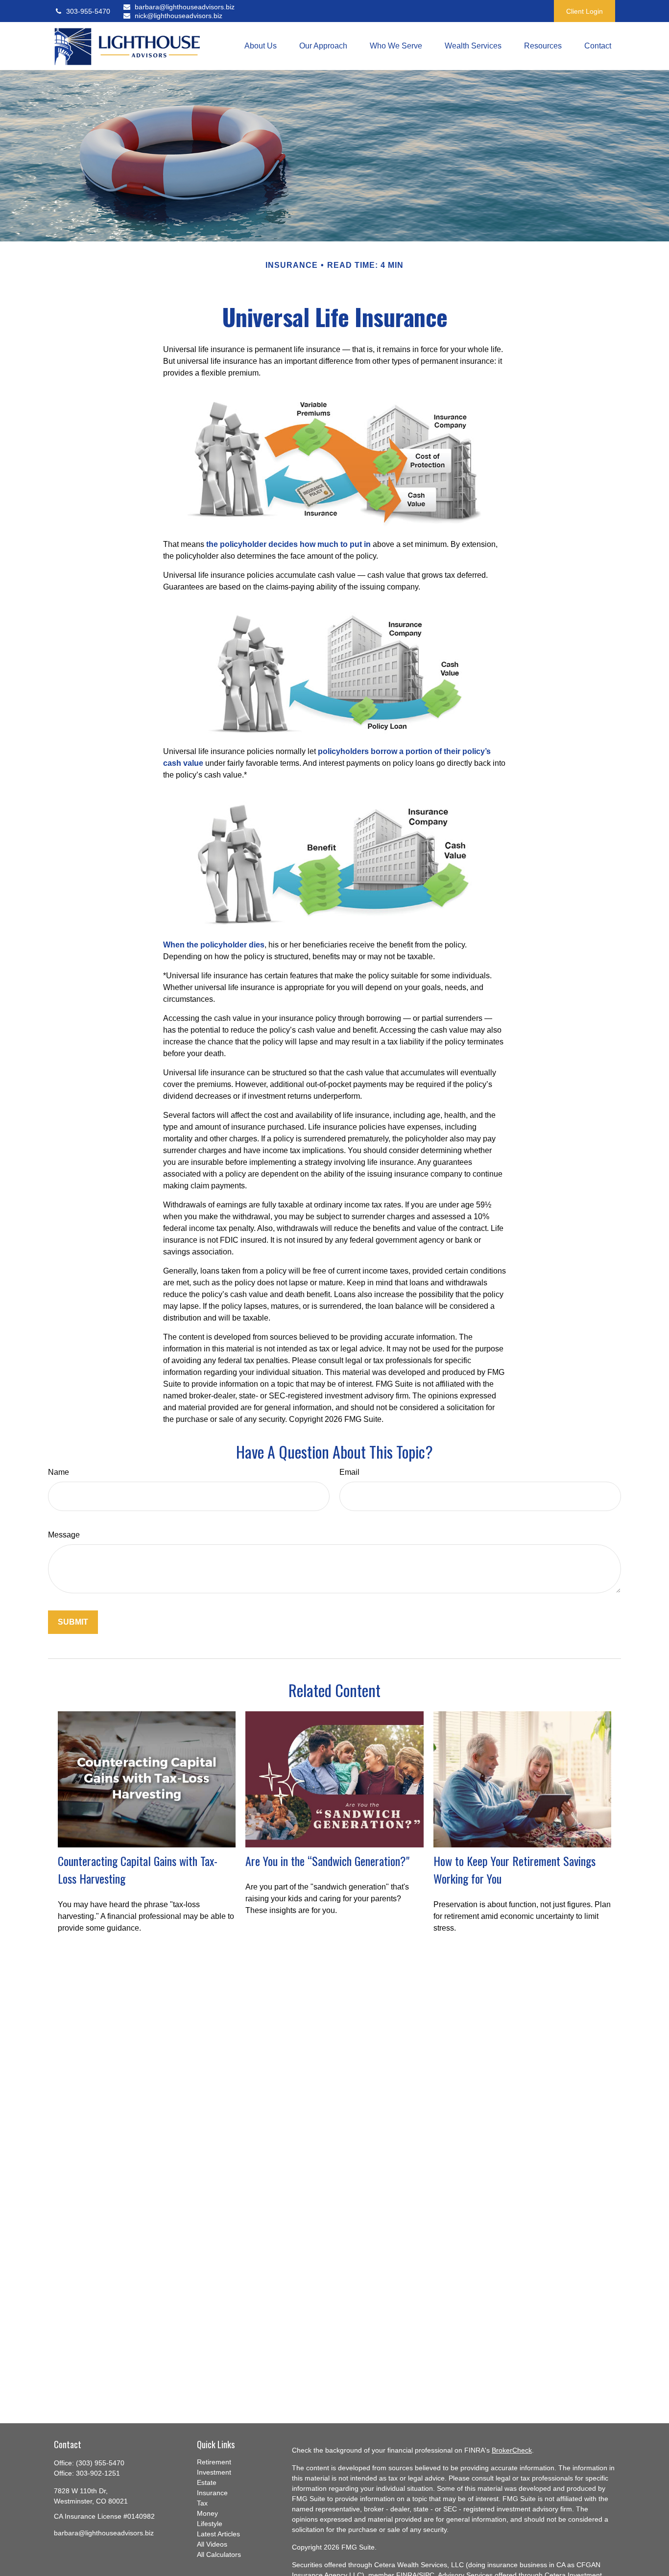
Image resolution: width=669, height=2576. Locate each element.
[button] (261, 46)
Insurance (212, 2493)
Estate (207, 2482)
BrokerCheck (512, 2450)
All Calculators (219, 2554)
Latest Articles (218, 2534)
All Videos (212, 2544)
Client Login (585, 11)
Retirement (214, 2462)
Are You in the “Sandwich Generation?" (327, 1861)
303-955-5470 (88, 11)
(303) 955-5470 (100, 2463)
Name (59, 1472)
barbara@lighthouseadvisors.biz (179, 7)
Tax (202, 2503)
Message (64, 1535)
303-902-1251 (98, 2473)
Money (207, 2513)
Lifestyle (210, 2524)
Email (349, 1472)
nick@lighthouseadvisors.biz (179, 16)
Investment (214, 2472)
